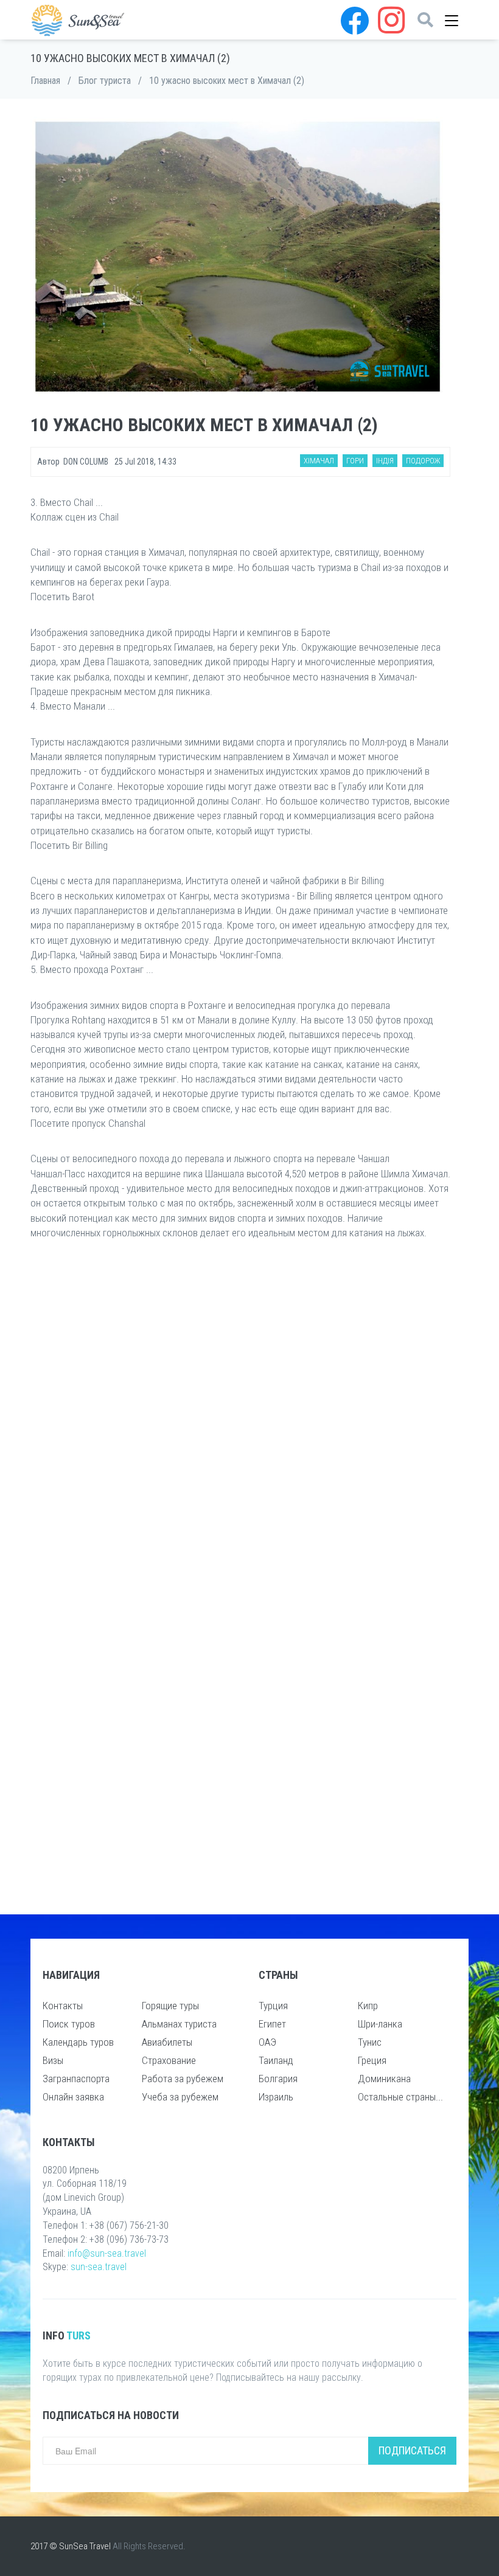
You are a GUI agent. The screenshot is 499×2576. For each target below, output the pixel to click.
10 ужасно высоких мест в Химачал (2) (227, 81)
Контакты (63, 2006)
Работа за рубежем (183, 2079)
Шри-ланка (380, 2024)
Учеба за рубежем (180, 2097)
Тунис (370, 2042)
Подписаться (412, 2450)
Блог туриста (105, 81)
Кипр (368, 2006)
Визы (53, 2060)
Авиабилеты (167, 2042)
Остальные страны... (400, 2097)
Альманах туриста (179, 2024)
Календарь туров (78, 2042)
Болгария (278, 2079)
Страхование (169, 2060)
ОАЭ (267, 2042)
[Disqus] (240, 1425)
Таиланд (276, 2060)
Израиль (276, 2097)
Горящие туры (170, 2006)
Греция (372, 2060)
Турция (273, 2006)
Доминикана (384, 2079)
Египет (272, 2024)
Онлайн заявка (73, 2097)
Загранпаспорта (76, 2079)
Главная (45, 81)
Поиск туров (69, 2024)
